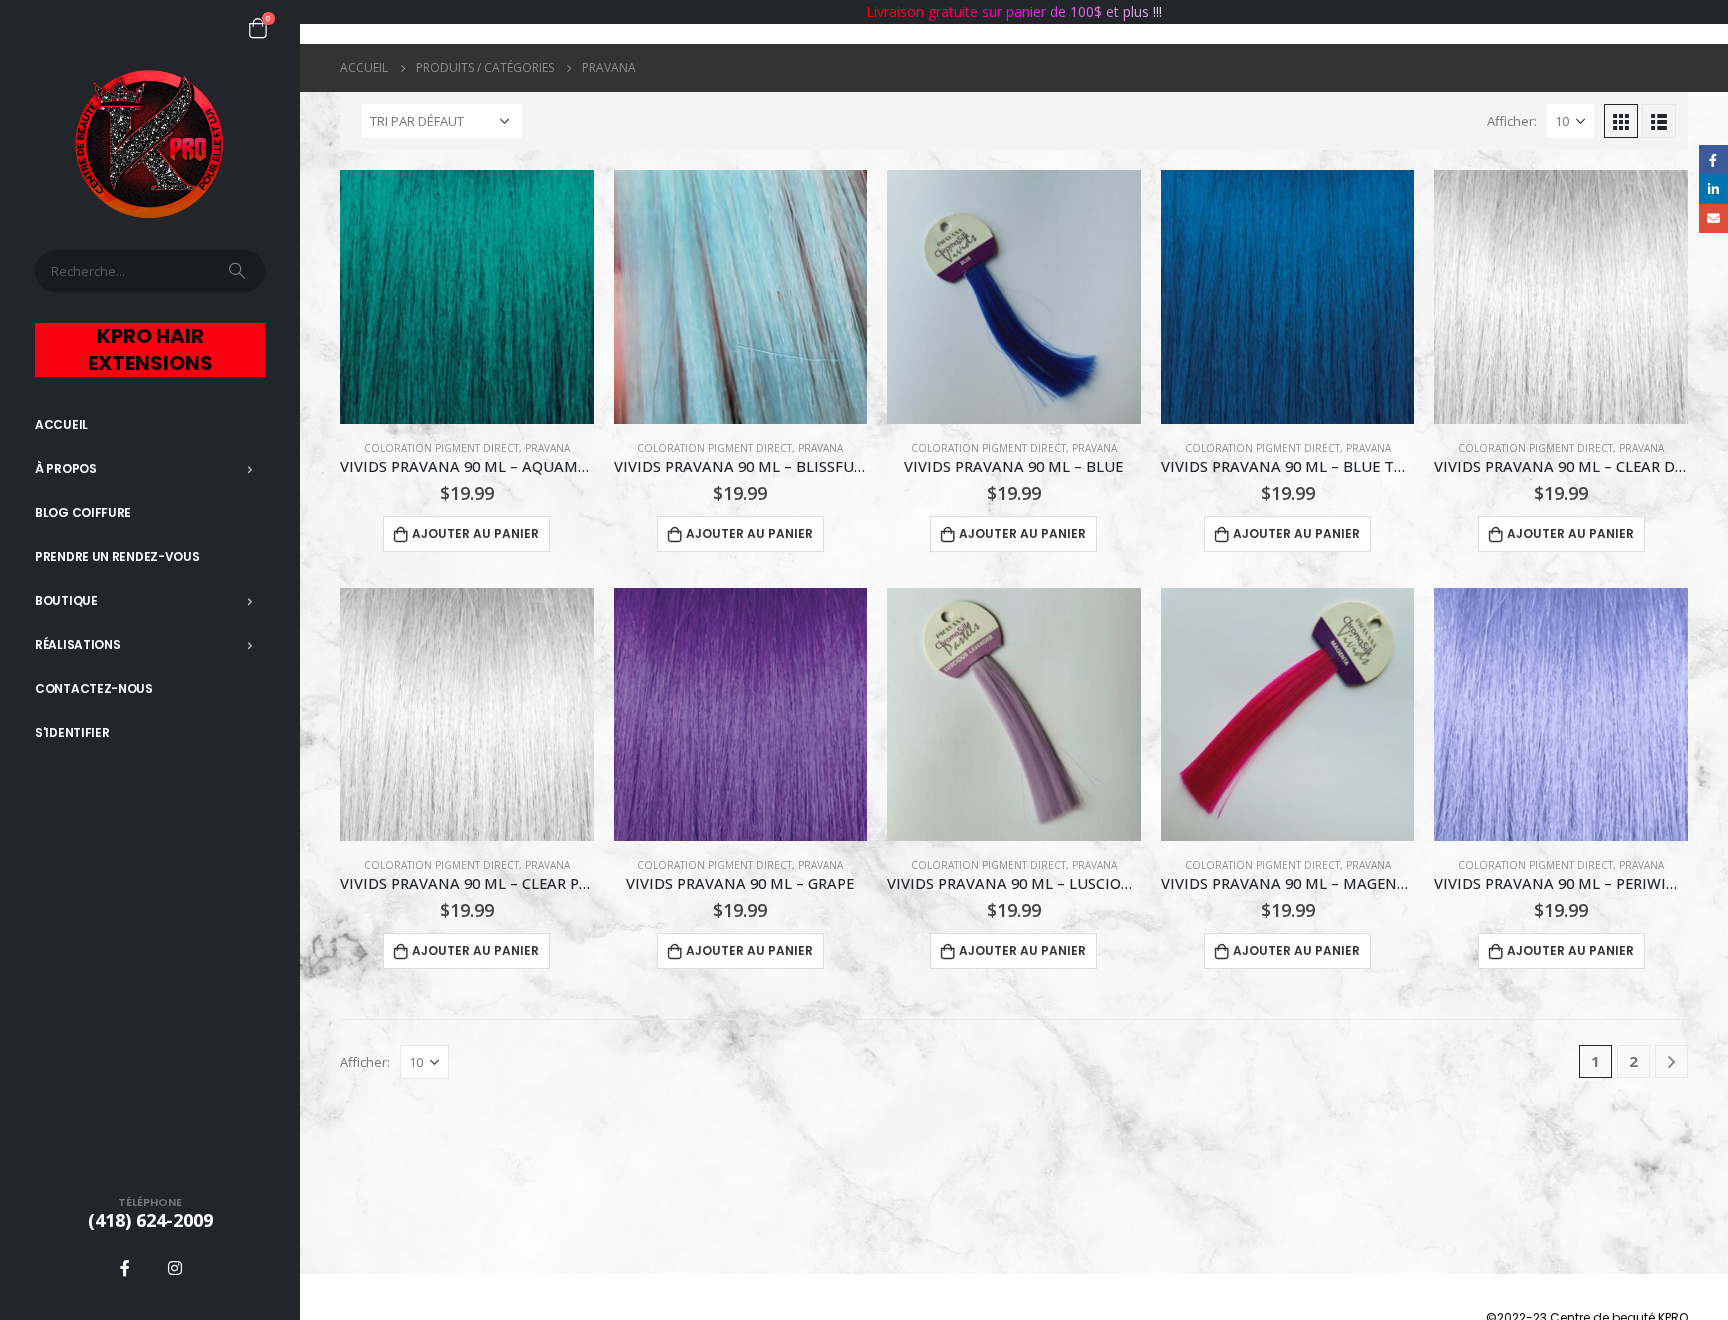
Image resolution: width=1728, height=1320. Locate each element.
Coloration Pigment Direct (441, 448)
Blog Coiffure (83, 512)
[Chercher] (239, 271)
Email (1713, 218)
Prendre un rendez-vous (117, 556)
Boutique (66, 600)
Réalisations (77, 644)
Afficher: (1512, 121)
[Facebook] (125, 1268)
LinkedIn (1713, 188)
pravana (547, 448)
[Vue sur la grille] (1621, 121)
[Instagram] (175, 1268)
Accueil (61, 424)
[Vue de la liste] (1659, 121)
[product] (467, 297)
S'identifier (72, 732)
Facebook (1713, 159)
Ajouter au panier (475, 533)
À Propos (66, 468)
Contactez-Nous (94, 688)
